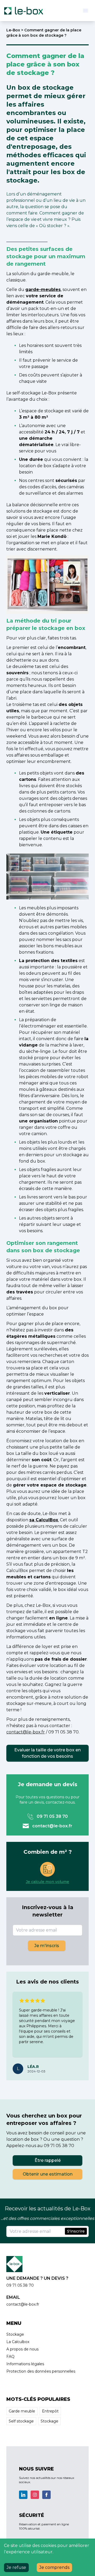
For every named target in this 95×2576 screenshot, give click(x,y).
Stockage (15, 2334)
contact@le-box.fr (52, 1826)
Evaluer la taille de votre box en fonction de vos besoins (47, 1753)
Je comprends (54, 2567)
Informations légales (25, 2364)
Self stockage (21, 2421)
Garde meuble (22, 2411)
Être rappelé (48, 2160)
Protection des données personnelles (41, 2371)
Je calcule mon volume (47, 1882)
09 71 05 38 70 (52, 1816)
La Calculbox (18, 2342)
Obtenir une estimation (48, 2174)
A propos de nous (22, 2349)
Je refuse (16, 2567)
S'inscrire (76, 2231)
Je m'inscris (47, 1946)
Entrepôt (50, 2411)
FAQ (10, 2357)
